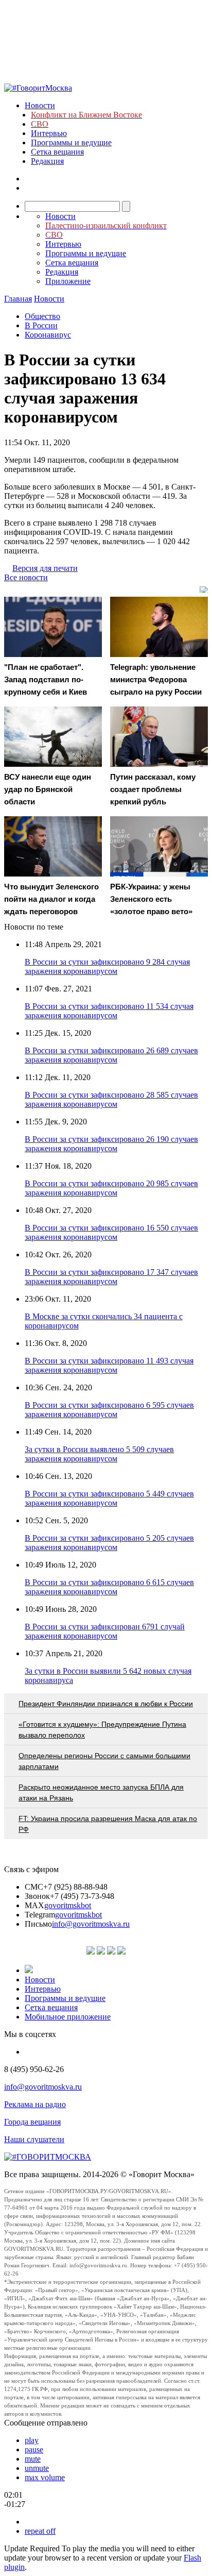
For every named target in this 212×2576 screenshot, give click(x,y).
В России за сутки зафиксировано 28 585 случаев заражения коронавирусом (111, 1099)
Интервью (49, 133)
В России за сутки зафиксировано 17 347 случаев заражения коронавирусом (111, 1277)
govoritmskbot (68, 1905)
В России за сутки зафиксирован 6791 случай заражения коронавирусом (105, 1631)
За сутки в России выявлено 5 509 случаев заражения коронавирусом (99, 1454)
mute (33, 2459)
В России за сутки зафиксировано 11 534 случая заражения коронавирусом (109, 1011)
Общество (42, 316)
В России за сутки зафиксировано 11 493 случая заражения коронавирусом (109, 1365)
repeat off (40, 2531)
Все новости (26, 577)
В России (41, 325)
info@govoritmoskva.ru (91, 1924)
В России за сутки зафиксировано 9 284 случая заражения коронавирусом (107, 966)
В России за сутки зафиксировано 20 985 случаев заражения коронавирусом (111, 1188)
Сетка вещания (57, 152)
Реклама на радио (35, 2104)
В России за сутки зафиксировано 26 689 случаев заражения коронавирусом (111, 1055)
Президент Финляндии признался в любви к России (106, 1704)
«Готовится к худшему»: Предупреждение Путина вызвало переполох (102, 1730)
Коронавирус (48, 335)
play (32, 2440)
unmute (37, 2468)
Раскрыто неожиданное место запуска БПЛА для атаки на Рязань (101, 1792)
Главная (18, 299)
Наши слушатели (34, 2139)
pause (34, 2449)
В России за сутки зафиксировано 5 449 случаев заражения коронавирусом (109, 1498)
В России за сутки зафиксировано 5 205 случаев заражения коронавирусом (109, 1543)
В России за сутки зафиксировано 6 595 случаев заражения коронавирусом (109, 1410)
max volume (45, 2477)
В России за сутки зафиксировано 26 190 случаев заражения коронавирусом (111, 1144)
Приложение (68, 281)
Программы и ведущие (71, 142)
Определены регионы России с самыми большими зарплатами (104, 1761)
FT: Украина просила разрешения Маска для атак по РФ (108, 1824)
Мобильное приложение (68, 2017)
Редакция (47, 161)
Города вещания (32, 2122)
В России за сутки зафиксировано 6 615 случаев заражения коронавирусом (109, 1587)
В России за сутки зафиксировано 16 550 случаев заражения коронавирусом (111, 1232)
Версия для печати (45, 568)
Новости (40, 105)
